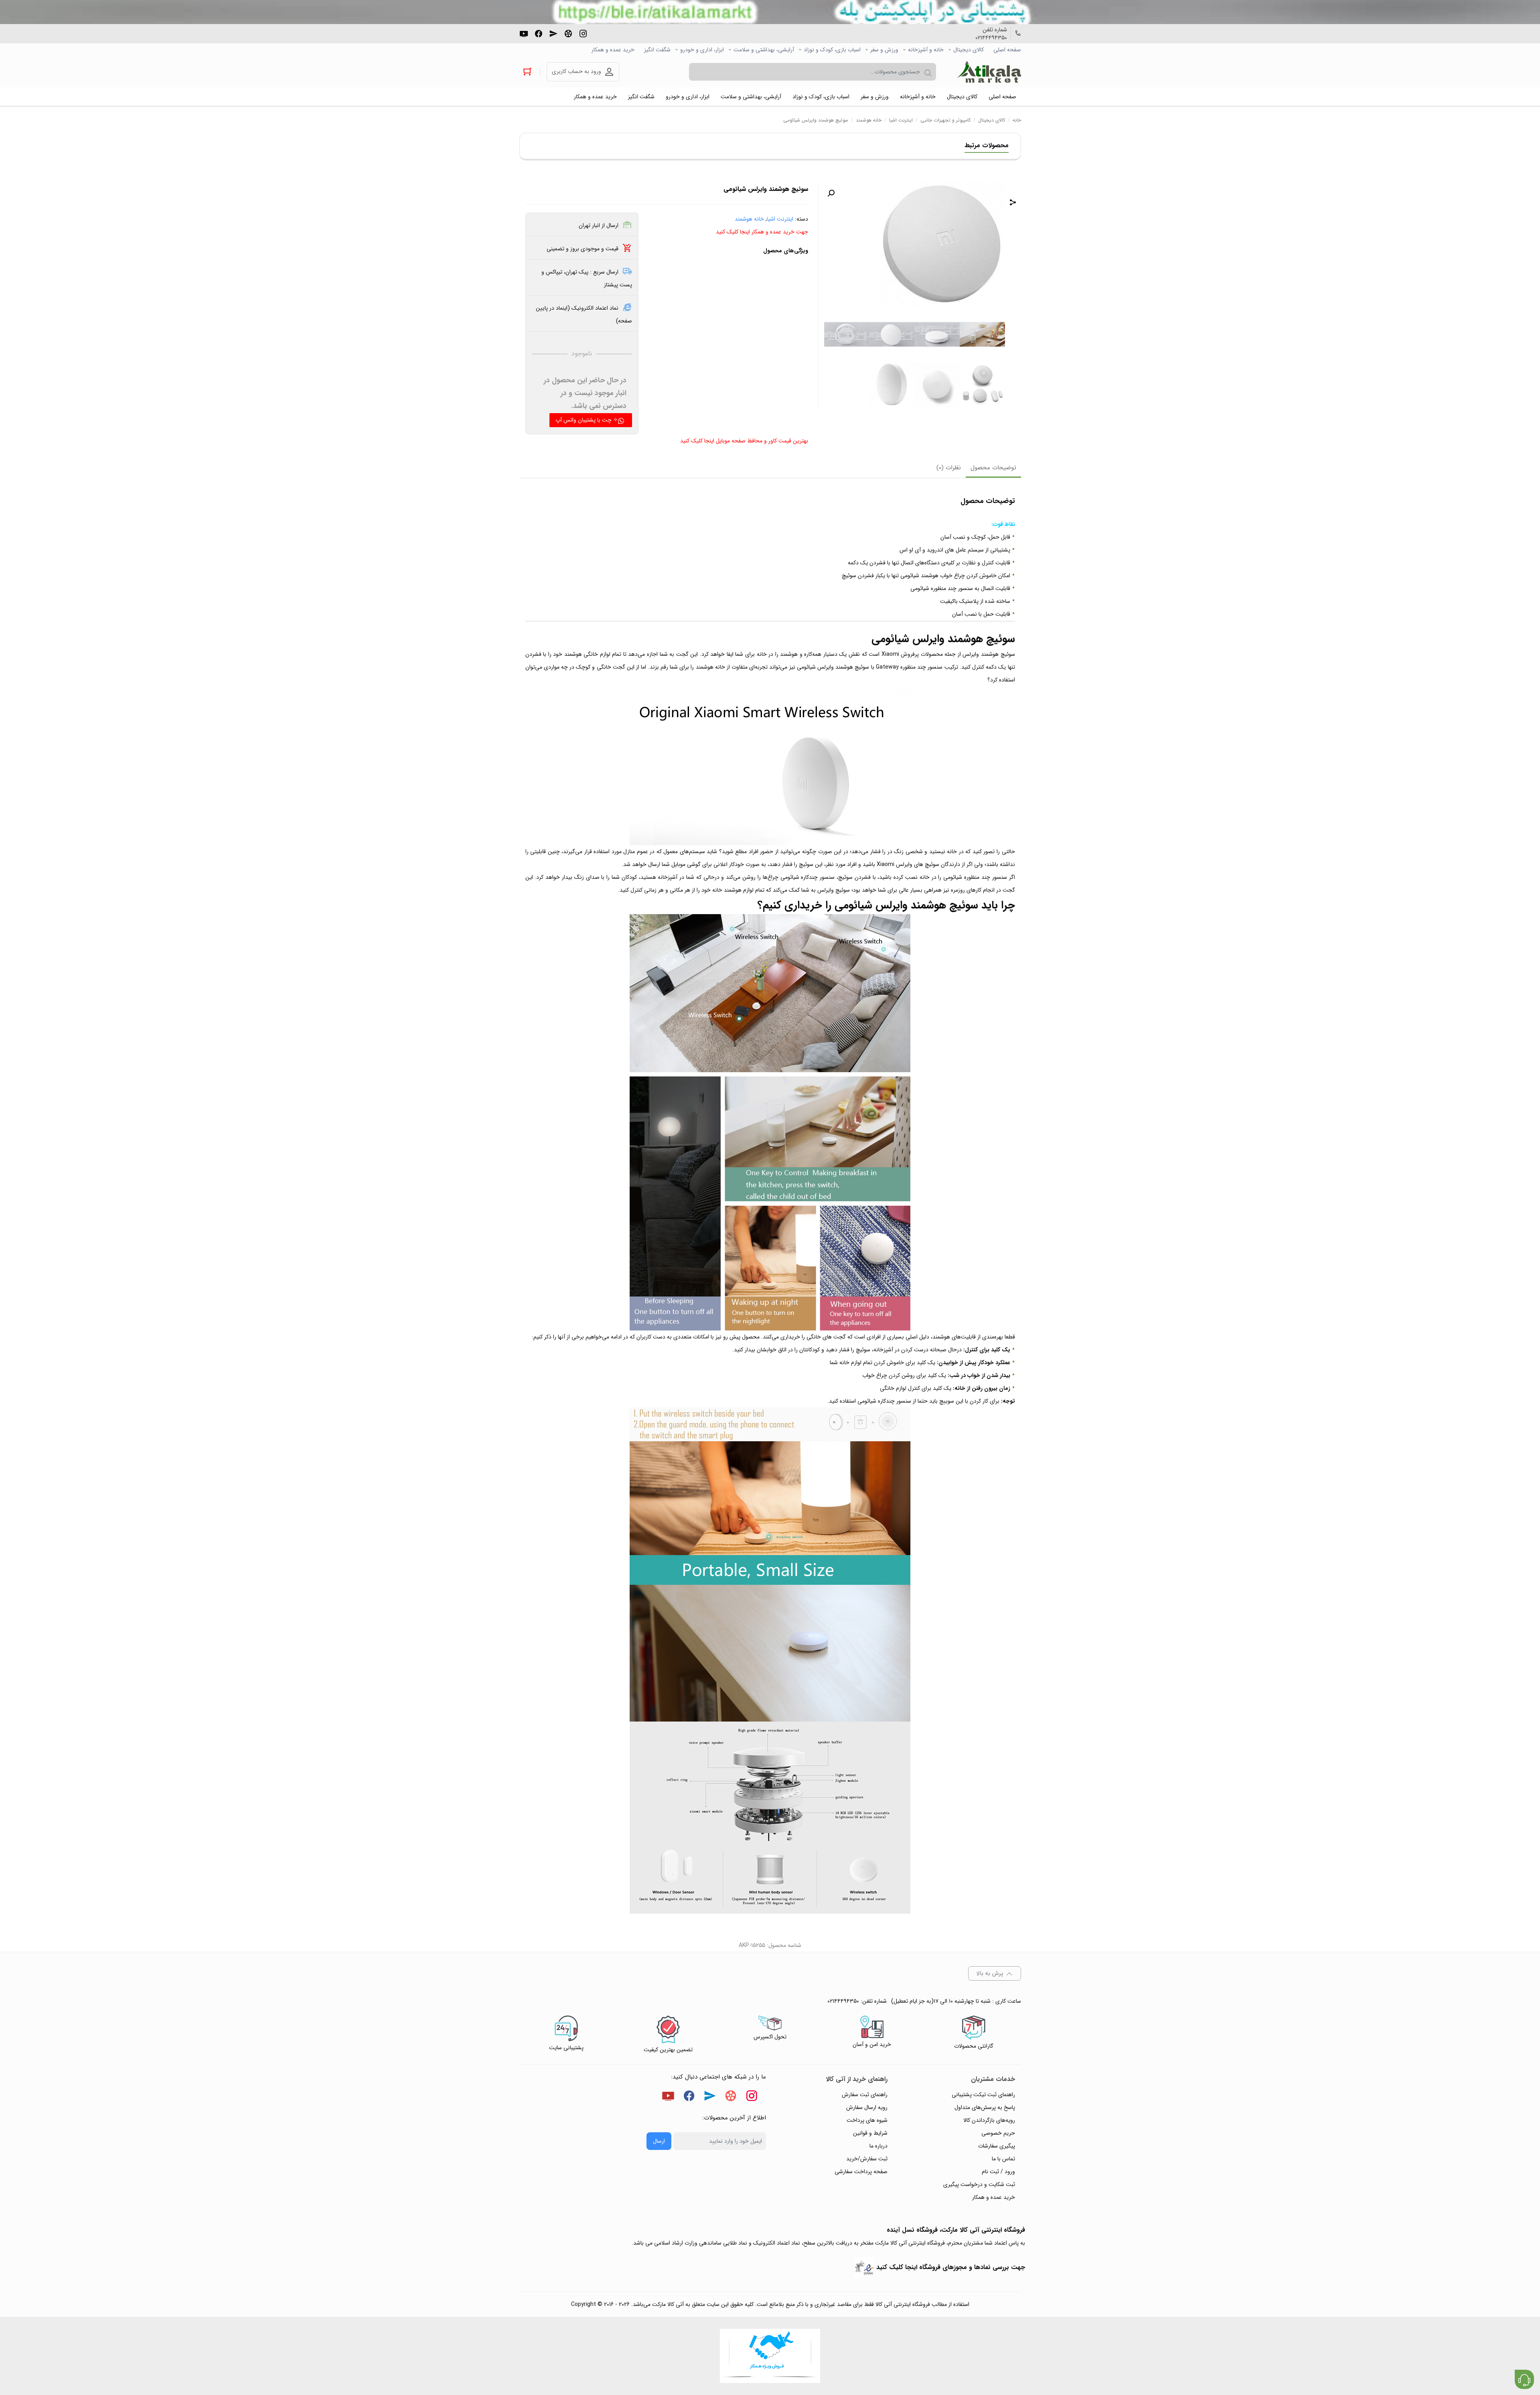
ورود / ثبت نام (998, 2172)
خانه (1017, 120)
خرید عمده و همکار (613, 50)
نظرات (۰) (949, 468)
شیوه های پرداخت (867, 2120)
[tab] (993, 468)
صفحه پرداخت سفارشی (861, 2172)
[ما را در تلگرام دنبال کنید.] (553, 33)
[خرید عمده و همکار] (770, 2356)
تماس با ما (1003, 2159)
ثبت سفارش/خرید (867, 2159)
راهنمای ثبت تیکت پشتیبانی (983, 2095)
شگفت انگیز (657, 50)
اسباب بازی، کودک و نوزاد (832, 50)
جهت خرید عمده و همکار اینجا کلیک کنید (762, 232)
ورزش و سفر (884, 50)
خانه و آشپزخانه (926, 50)
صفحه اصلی (1007, 50)
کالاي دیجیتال (969, 50)
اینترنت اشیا (901, 120)
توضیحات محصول (993, 468)
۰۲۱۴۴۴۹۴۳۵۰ (991, 38)
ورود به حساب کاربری (576, 71)
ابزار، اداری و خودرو (702, 50)
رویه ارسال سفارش (867, 2107)
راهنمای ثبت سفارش (865, 2095)
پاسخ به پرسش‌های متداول (985, 2107)
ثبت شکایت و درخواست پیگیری (979, 2184)
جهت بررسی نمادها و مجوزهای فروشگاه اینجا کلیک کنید (951, 2267)
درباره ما (878, 2146)
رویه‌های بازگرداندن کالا (989, 2120)
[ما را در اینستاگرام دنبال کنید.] (583, 33)
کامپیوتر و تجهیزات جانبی (945, 120)
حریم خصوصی (998, 2133)
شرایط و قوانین (870, 2133)
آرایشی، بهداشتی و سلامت (764, 50)
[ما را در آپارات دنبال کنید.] (568, 33)
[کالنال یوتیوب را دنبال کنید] (524, 33)
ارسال (659, 2141)
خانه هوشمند (869, 120)
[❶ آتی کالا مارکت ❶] (989, 72)
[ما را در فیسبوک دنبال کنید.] (539, 33)
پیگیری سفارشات (997, 2146)
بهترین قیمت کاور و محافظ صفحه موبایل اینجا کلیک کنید (744, 441)
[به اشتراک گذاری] (1013, 203)
